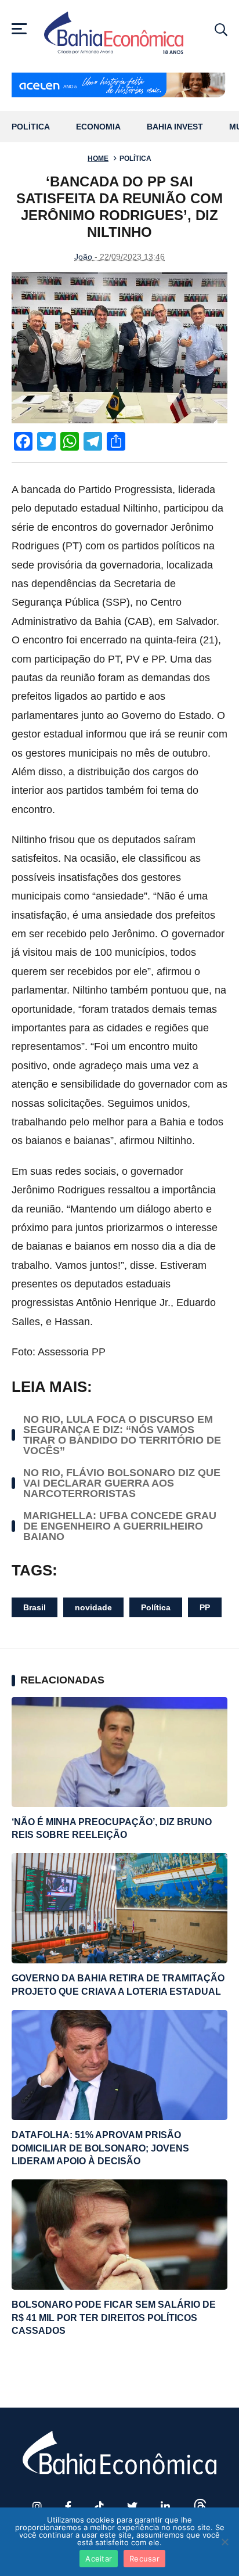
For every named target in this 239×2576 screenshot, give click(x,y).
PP (205, 1607)
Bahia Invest (175, 127)
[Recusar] (224, 2542)
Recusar (144, 2559)
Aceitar (99, 2559)
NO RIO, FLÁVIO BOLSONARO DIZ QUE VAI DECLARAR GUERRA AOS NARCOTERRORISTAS (122, 1483)
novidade (93, 1607)
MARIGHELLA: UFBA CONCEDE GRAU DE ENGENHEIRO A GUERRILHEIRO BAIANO (120, 1526)
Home (98, 159)
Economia (98, 127)
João (83, 257)
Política (31, 127)
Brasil (35, 1607)
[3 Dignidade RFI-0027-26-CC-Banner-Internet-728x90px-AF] (119, 86)
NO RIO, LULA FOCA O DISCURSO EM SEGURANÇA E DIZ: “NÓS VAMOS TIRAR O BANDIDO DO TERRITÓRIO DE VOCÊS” (122, 1435)
